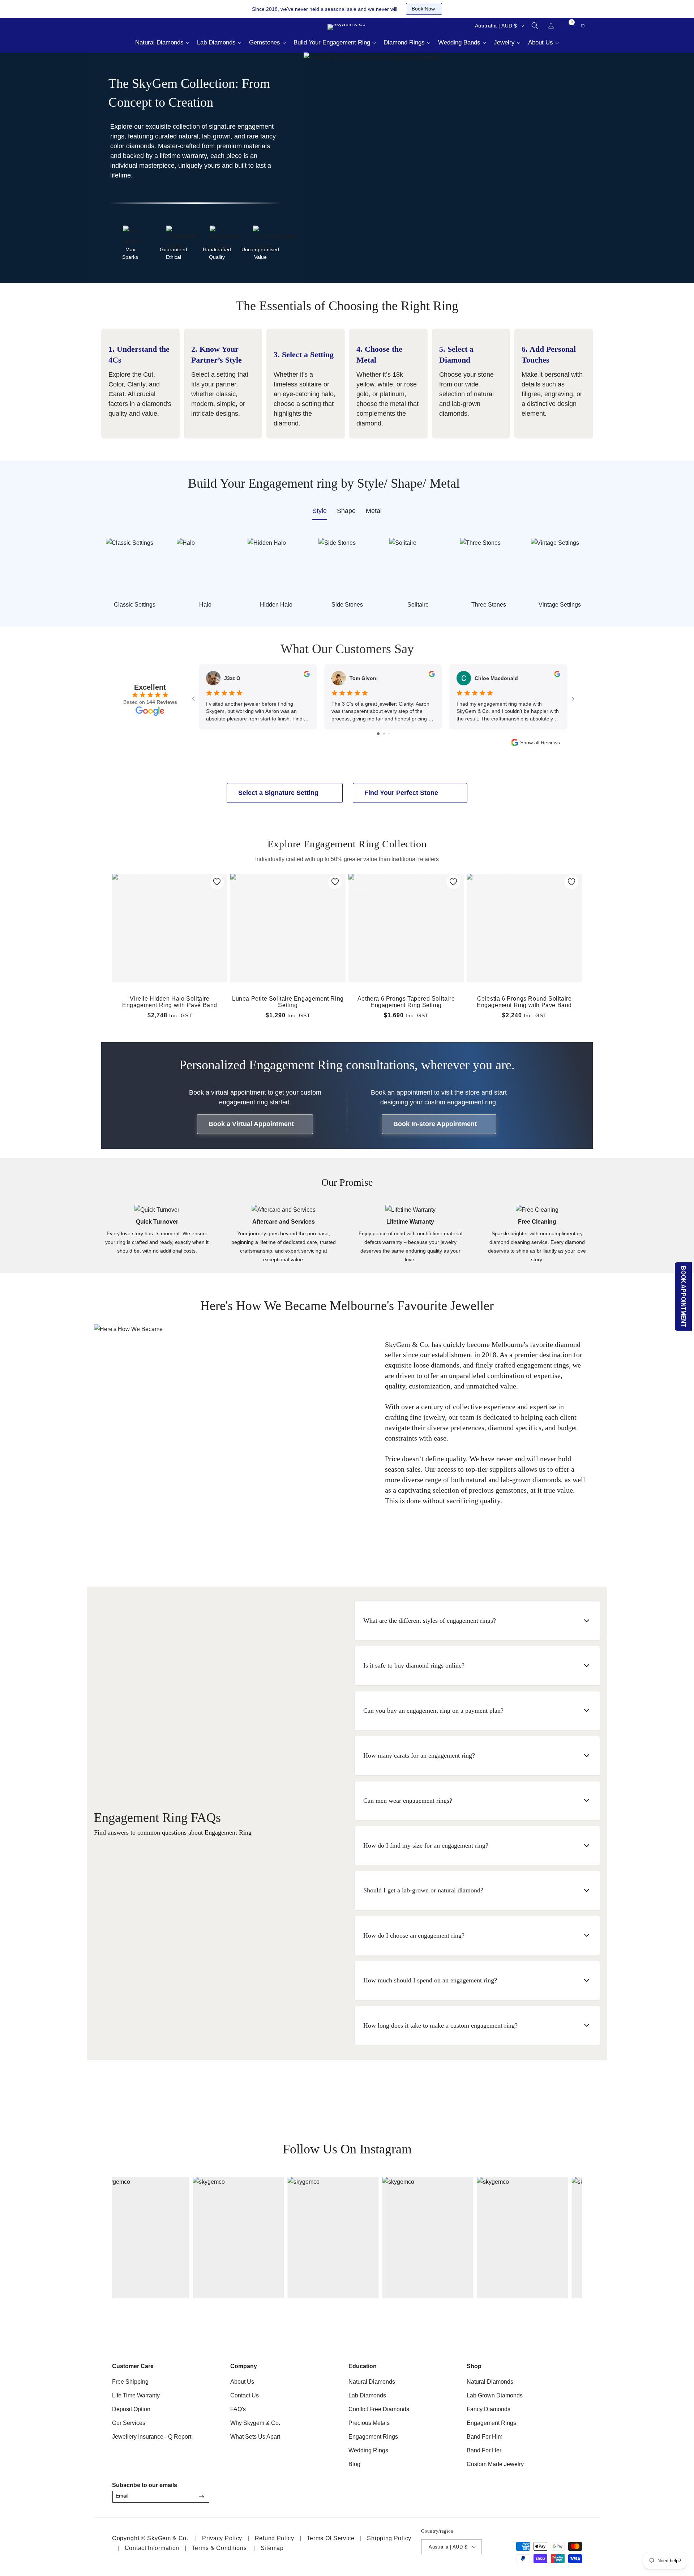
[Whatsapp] (145, 26)
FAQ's (238, 2409)
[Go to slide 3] (389, 734)
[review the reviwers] (307, 675)
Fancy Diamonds (489, 2409)
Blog (354, 2464)
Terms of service (331, 2538)
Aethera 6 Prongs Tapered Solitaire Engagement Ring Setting (406, 1002)
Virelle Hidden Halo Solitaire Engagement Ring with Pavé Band (170, 1002)
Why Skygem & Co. (255, 2423)
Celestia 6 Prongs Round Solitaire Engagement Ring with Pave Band (524, 1002)
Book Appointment (684, 1296)
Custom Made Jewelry (495, 2464)
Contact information (152, 2548)
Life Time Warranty (136, 2395)
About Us (242, 2382)
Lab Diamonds (367, 2395)
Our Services (129, 2423)
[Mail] (127, 26)
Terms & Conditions (219, 2548)
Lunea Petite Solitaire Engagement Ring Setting (288, 1002)
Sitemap (272, 2548)
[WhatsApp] (573, 2494)
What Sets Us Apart (255, 2437)
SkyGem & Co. (168, 2538)
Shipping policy (389, 2538)
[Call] (108, 26)
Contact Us (245, 2395)
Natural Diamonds (372, 2382)
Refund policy (275, 2538)
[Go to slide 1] (378, 734)
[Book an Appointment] (163, 26)
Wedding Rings (368, 2450)
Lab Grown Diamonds (495, 2395)
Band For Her (484, 2450)
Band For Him (485, 2437)
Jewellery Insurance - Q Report (152, 2437)
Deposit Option (131, 2409)
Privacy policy (222, 2538)
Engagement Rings (373, 2437)
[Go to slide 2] (384, 734)
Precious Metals (369, 2423)
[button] (535, 26)
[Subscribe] (201, 2497)
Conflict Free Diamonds (379, 2409)
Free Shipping (130, 2382)
